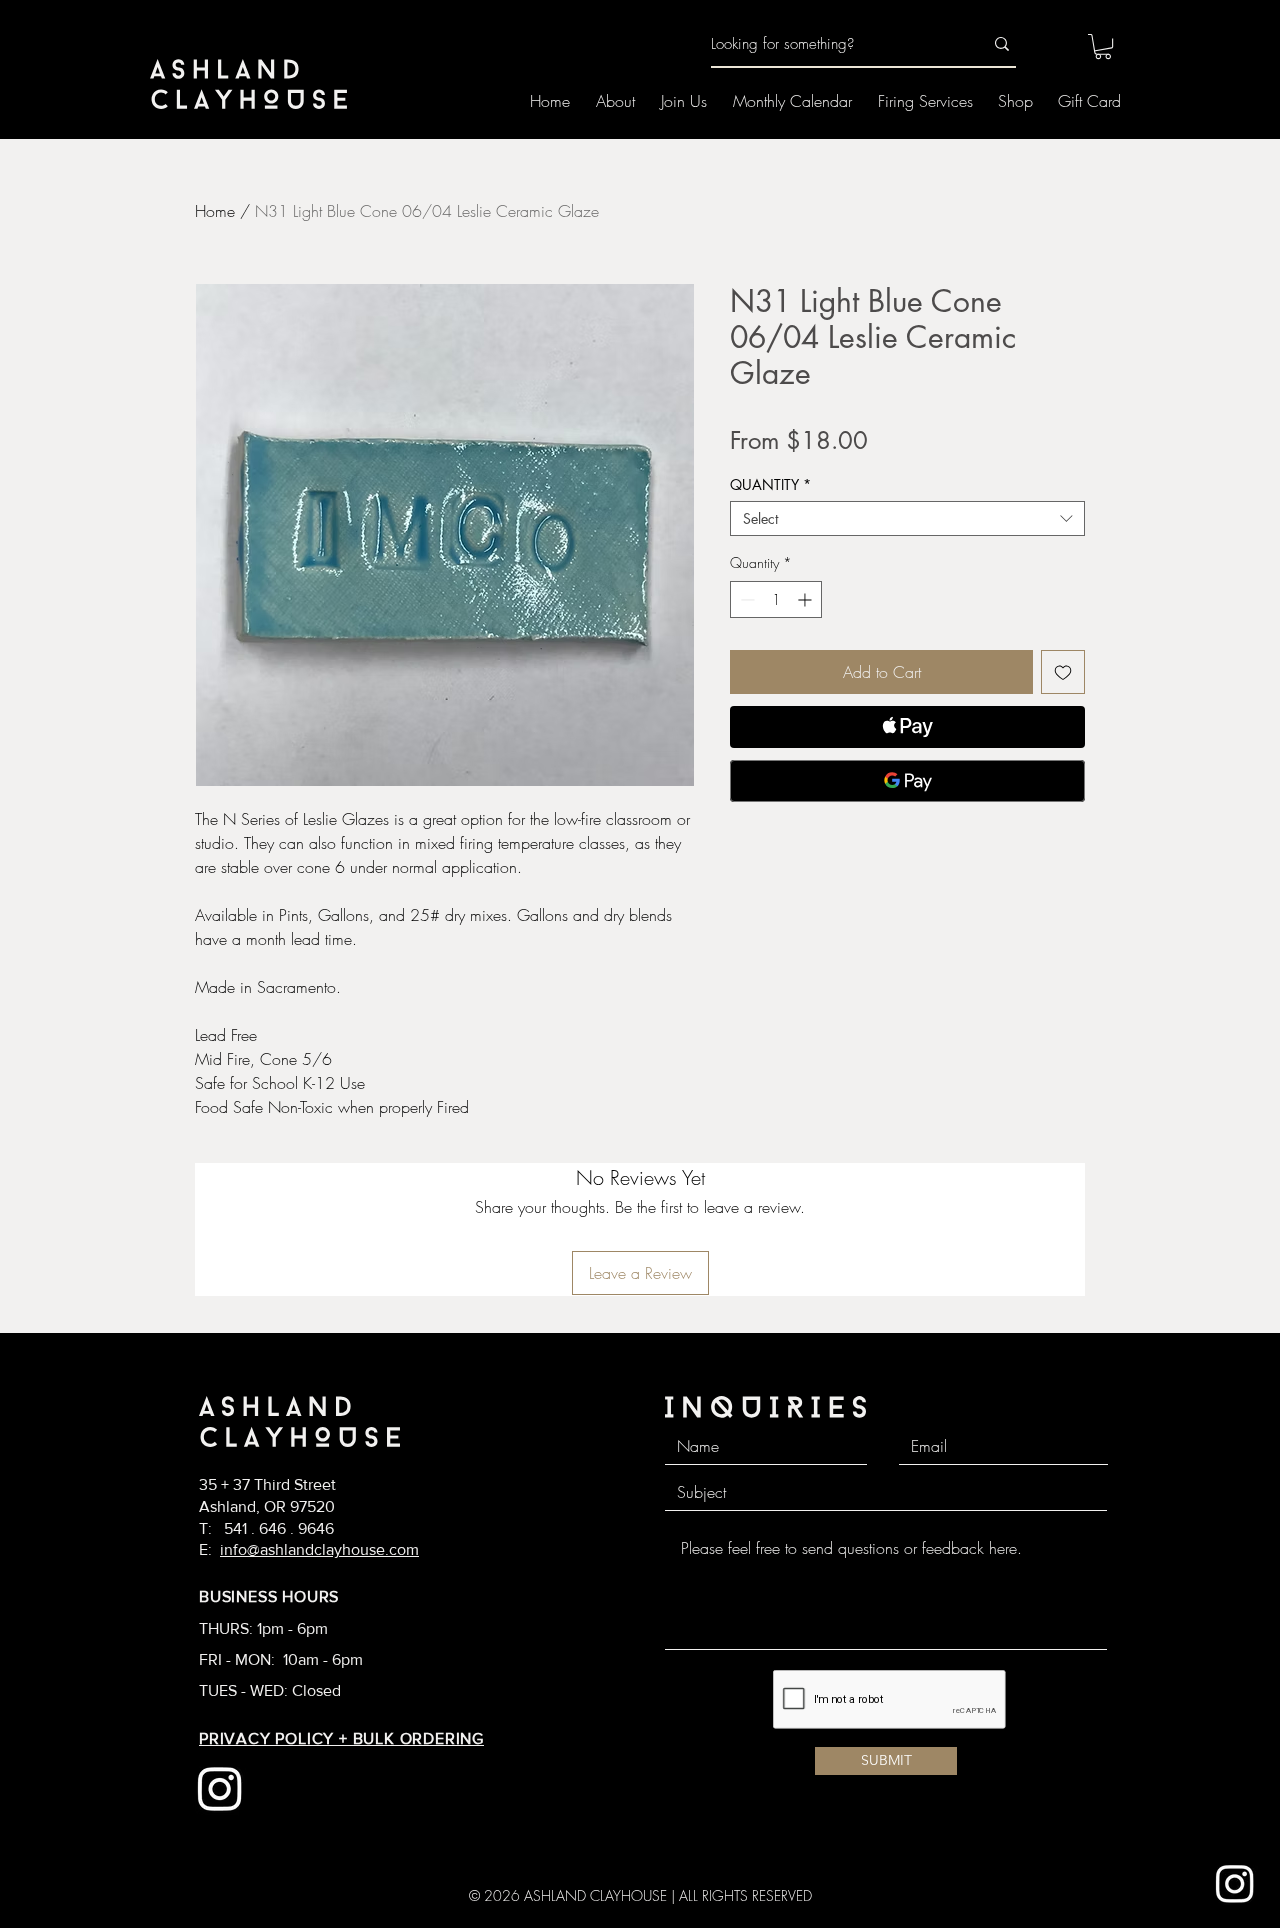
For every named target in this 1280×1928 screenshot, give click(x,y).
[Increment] (806, 599)
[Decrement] (745, 599)
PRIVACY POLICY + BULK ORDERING (341, 1738)
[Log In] (1048, 45)
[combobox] (907, 518)
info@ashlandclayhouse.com (319, 1549)
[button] (1103, 46)
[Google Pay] (907, 781)
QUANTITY (770, 484)
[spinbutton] (776, 599)
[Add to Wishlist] (1063, 672)
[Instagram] (1235, 1883)
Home (215, 211)
